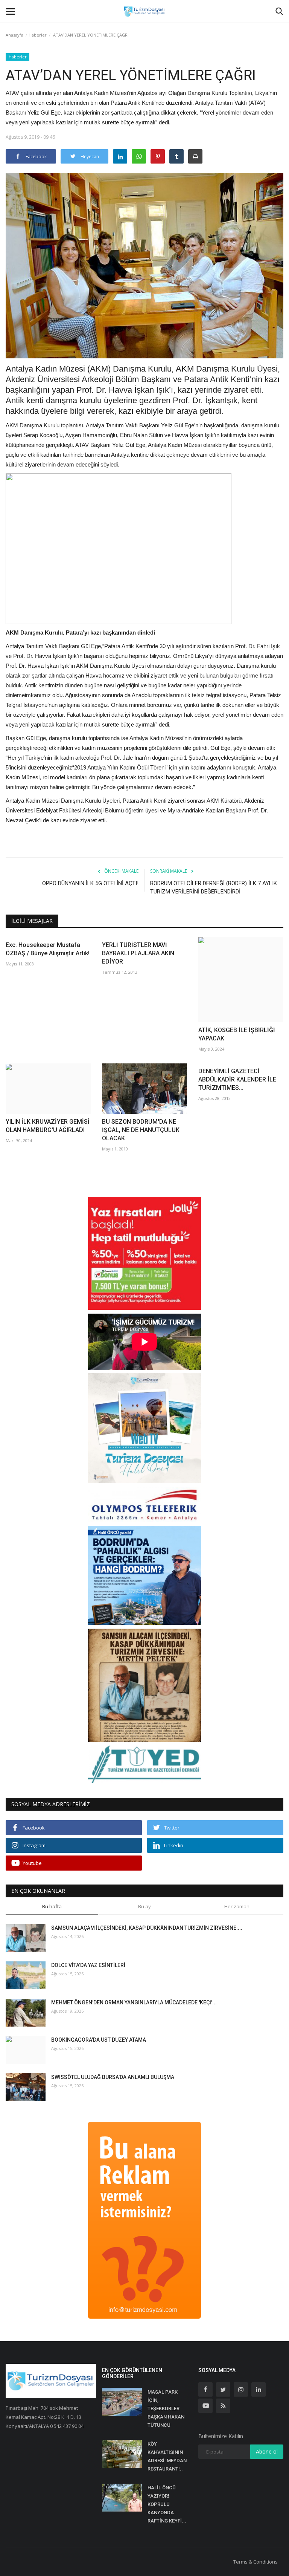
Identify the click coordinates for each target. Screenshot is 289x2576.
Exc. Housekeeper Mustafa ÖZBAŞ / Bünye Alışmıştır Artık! (48, 949)
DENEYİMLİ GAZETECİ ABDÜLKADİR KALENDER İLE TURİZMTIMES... (237, 1079)
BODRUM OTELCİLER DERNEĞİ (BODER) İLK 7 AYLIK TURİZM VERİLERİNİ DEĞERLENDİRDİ (214, 887)
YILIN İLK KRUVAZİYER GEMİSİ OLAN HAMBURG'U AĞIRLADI (48, 1126)
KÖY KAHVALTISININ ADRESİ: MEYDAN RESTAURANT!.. (167, 2456)
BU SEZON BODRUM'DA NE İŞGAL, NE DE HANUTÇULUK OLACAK (141, 1130)
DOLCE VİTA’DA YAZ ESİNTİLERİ (88, 1965)
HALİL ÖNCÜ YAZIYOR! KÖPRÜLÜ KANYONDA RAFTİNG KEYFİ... (167, 2504)
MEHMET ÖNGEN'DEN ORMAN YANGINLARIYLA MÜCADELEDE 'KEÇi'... (134, 2002)
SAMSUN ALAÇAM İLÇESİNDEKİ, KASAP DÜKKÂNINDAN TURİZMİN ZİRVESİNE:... (147, 1928)
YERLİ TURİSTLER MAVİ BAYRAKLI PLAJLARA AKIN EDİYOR (138, 953)
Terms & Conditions (256, 2562)
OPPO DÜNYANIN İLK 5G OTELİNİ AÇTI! (90, 883)
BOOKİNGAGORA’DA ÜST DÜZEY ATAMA (99, 2040)
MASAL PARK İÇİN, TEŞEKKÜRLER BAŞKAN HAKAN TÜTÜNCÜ (166, 2408)
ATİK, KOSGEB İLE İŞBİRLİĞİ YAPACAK (237, 1034)
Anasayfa (14, 35)
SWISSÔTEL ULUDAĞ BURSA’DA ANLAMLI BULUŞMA (113, 2077)
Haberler (38, 35)
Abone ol (267, 2451)
